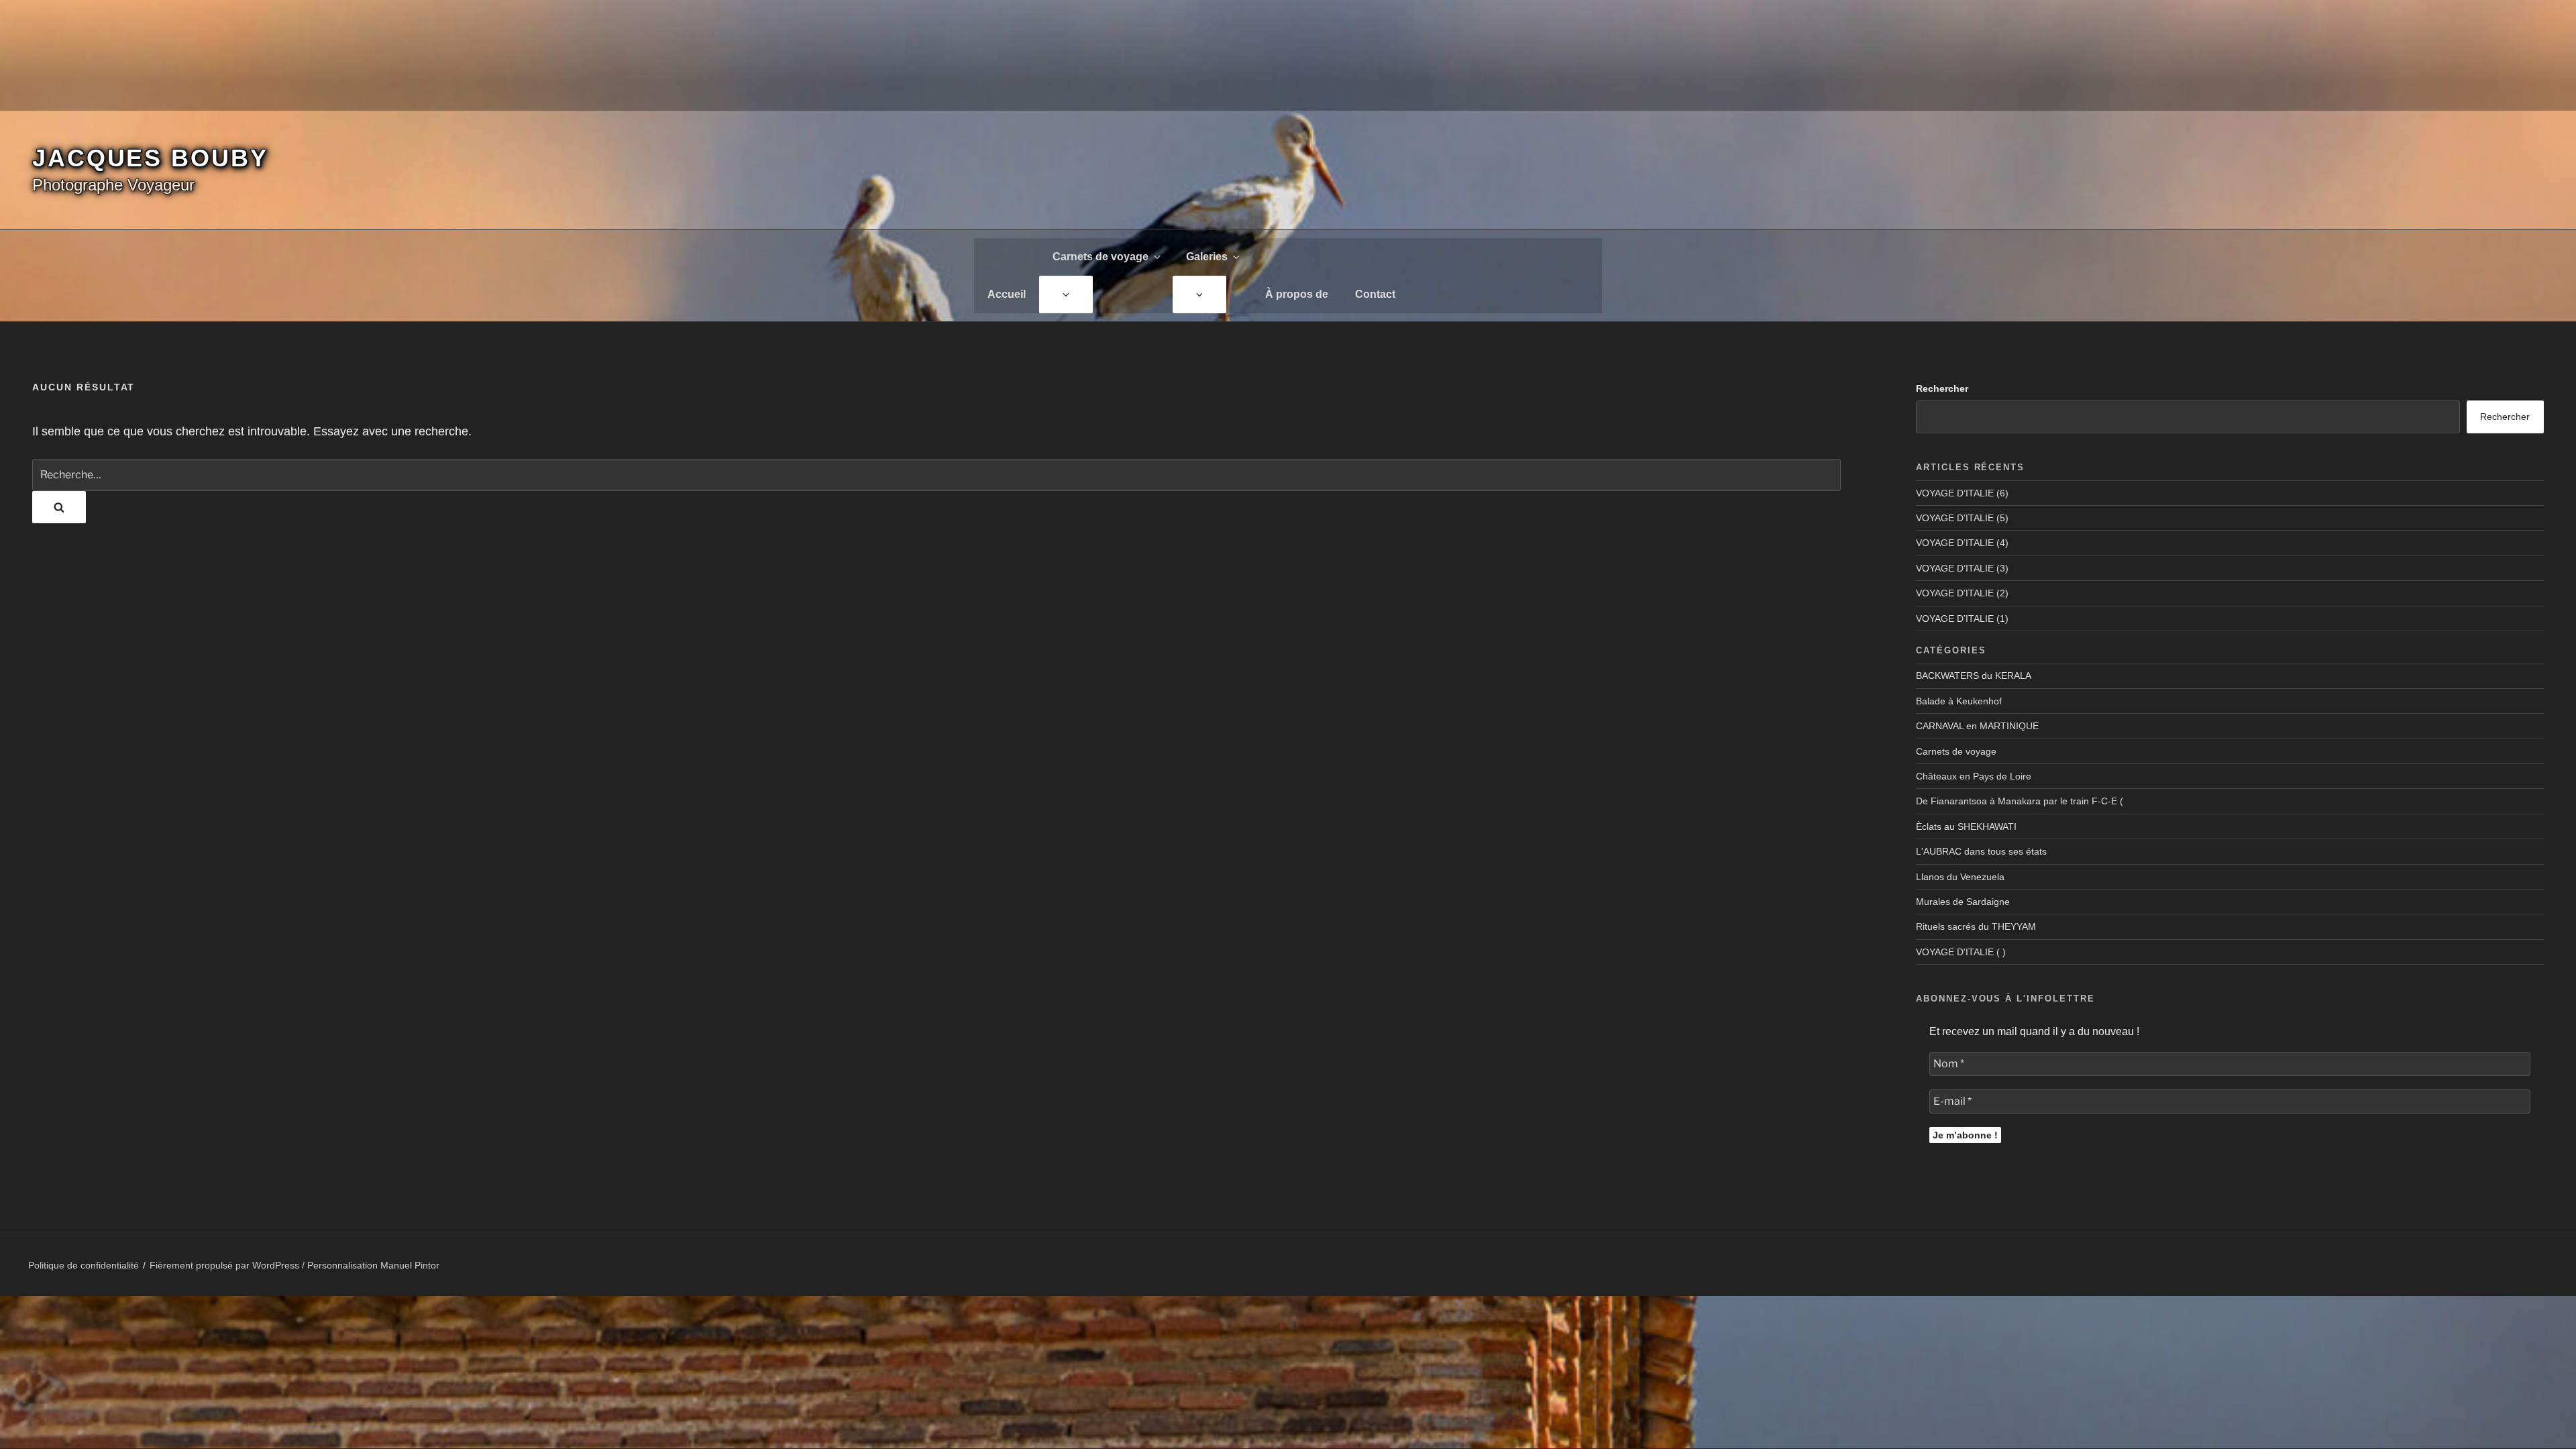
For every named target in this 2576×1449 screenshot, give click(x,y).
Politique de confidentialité (84, 1265)
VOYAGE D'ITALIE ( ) (1961, 952)
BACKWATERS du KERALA (1974, 676)
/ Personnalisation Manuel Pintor (371, 1265)
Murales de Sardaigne (1963, 902)
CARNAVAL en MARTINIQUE (1977, 726)
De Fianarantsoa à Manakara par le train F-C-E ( (2020, 801)
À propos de (1297, 294)
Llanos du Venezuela (1960, 877)
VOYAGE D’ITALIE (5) (1962, 518)
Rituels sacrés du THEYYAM (1976, 926)
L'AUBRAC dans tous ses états (1981, 851)
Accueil (1007, 294)
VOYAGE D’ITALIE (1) (1962, 619)
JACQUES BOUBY (150, 158)
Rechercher (1942, 388)
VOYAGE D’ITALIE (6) (1962, 493)
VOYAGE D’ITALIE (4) (1962, 543)
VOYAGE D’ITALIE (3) (1962, 568)
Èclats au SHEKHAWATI (1966, 826)
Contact (1375, 294)
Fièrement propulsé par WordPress (226, 1265)
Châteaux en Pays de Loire (1974, 776)
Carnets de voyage (1101, 257)
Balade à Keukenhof (1959, 701)
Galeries (1207, 257)
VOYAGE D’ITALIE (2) (1962, 593)
